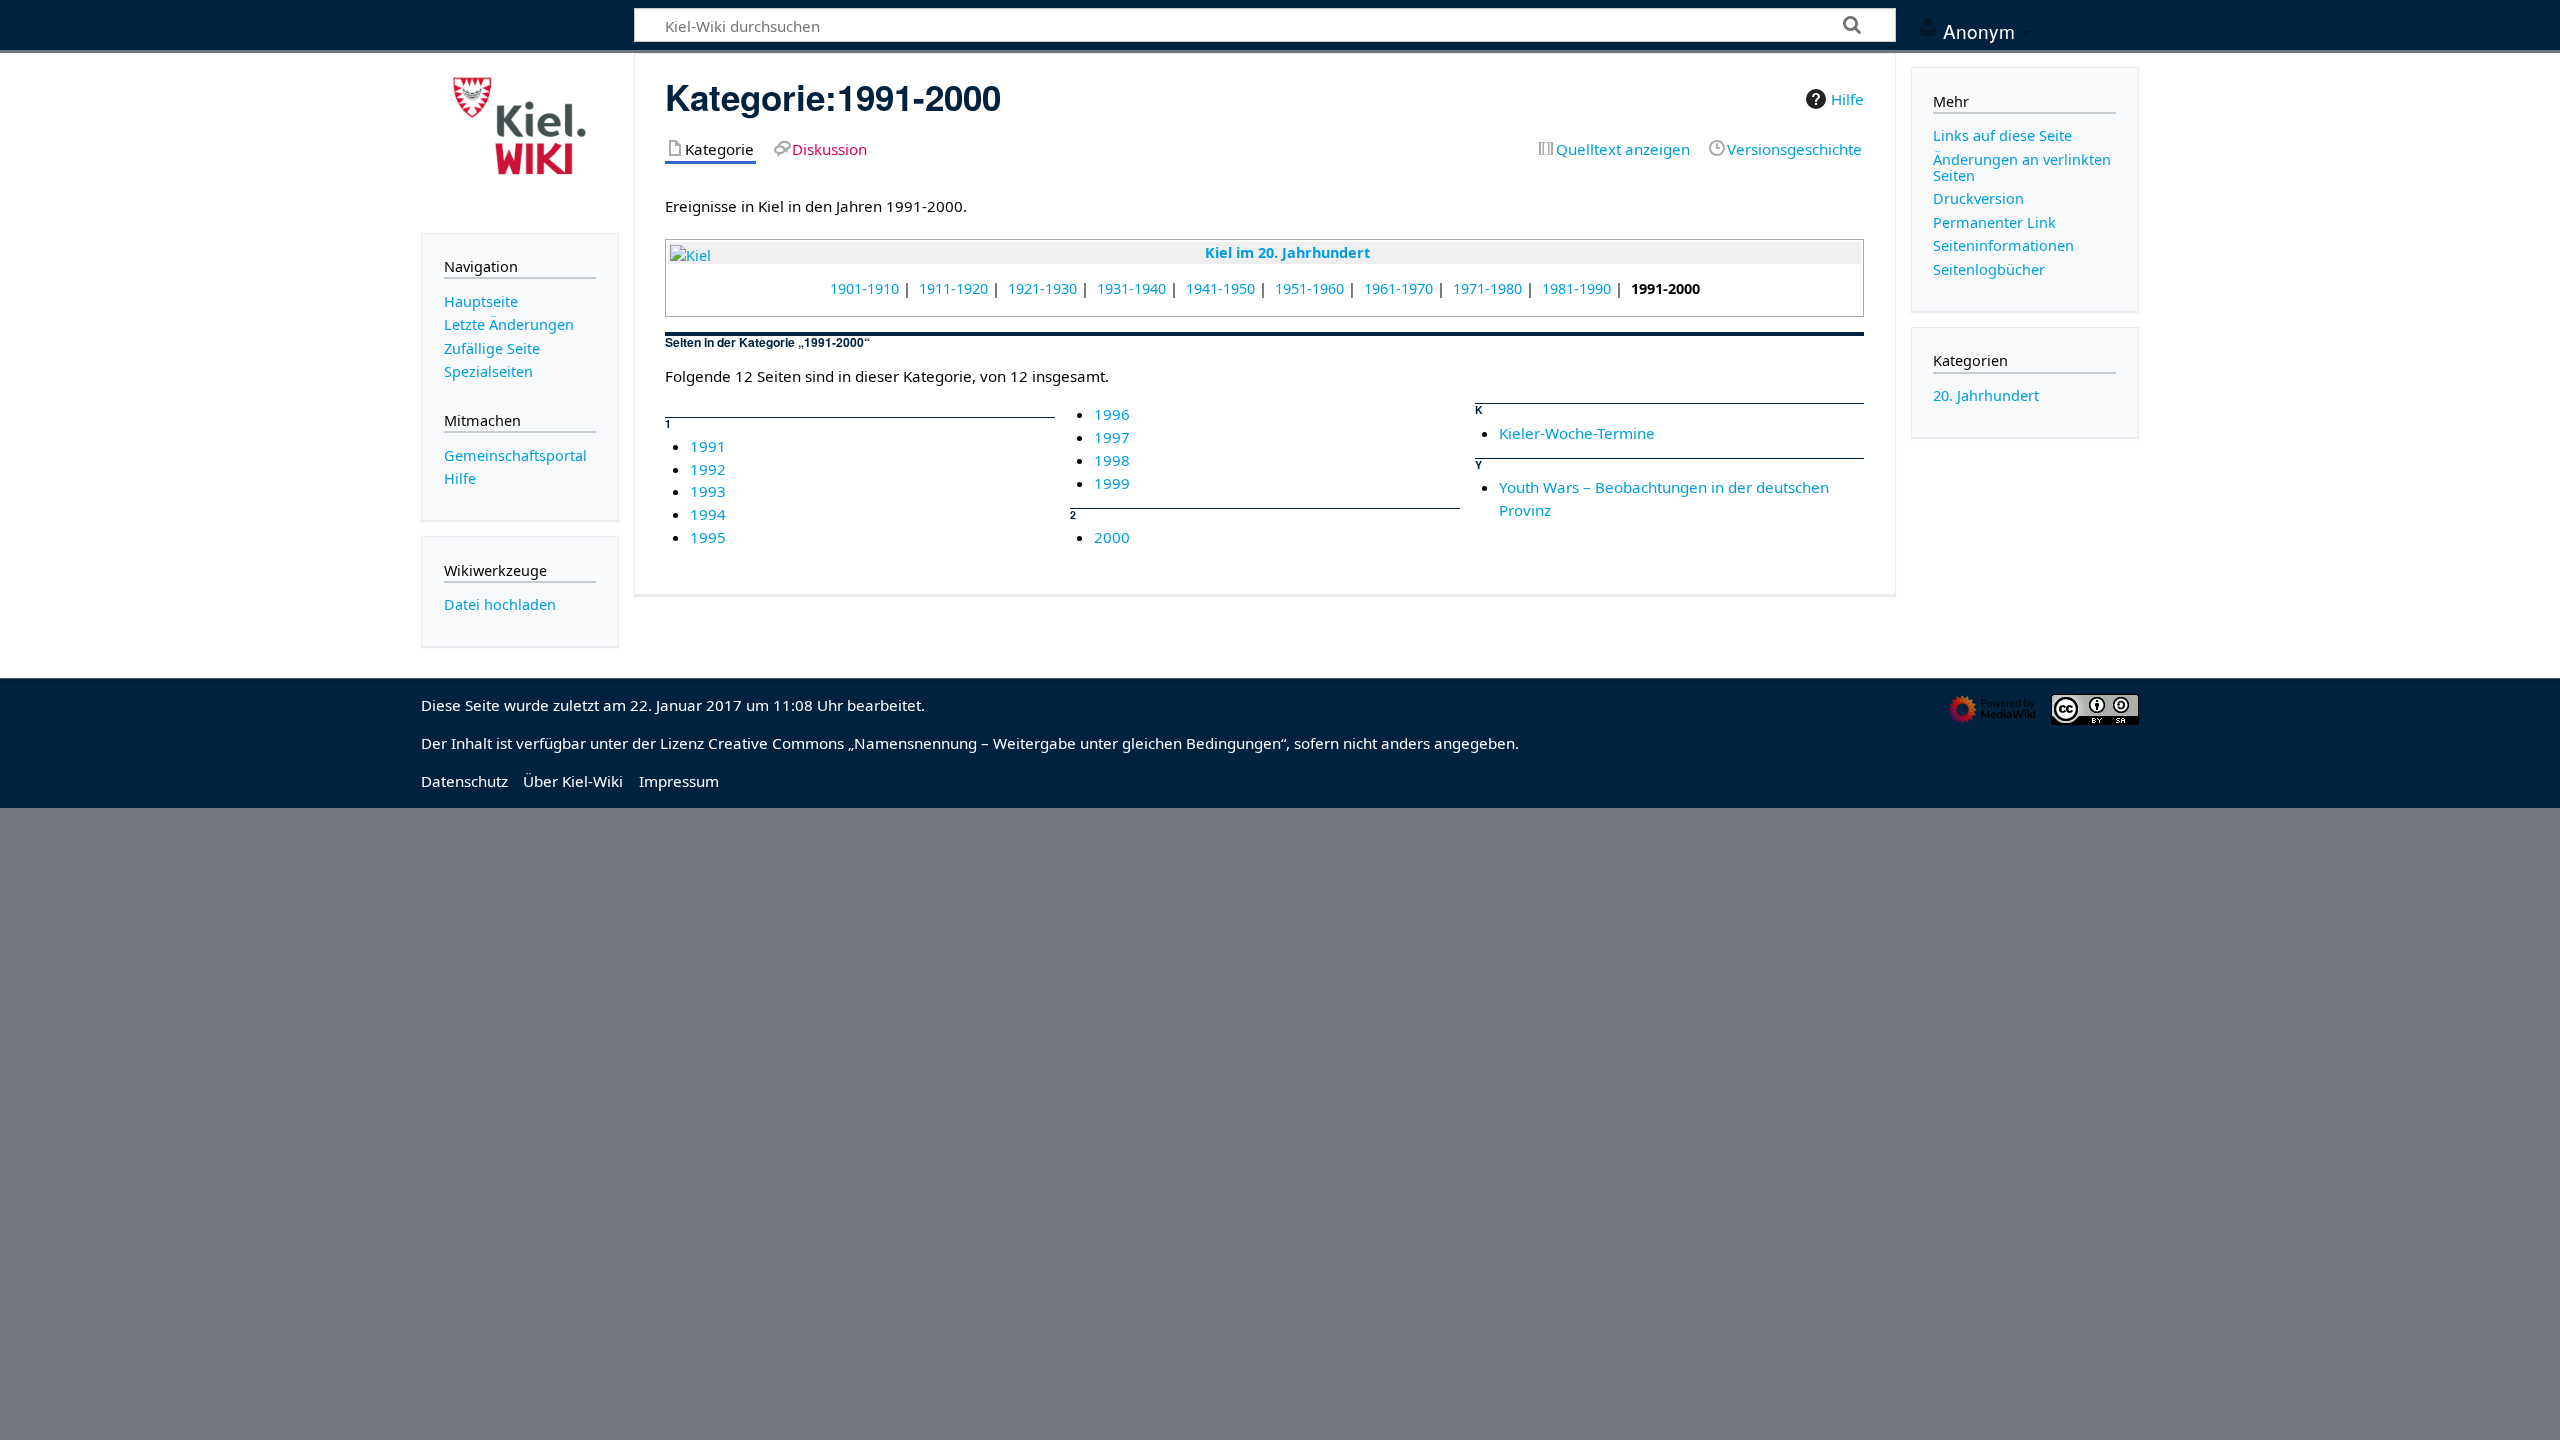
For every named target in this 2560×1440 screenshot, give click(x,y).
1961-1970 (1398, 288)
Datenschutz (464, 781)
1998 (1112, 460)
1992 (708, 469)
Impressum (679, 781)
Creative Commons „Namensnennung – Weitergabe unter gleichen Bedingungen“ (997, 743)
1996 (1112, 414)
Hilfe (1847, 99)
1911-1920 (953, 288)
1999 (1112, 483)
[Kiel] (690, 254)
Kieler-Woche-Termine (1577, 433)
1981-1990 (1576, 288)
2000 (1112, 537)
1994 (708, 514)
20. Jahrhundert (1986, 395)
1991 (708, 446)
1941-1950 (1220, 288)
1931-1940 (1131, 288)
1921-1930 (1042, 288)
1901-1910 (864, 288)
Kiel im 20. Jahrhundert (1287, 252)
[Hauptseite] (520, 141)
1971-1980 (1487, 288)
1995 (708, 537)
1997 (1112, 437)
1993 (708, 491)
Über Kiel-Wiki (573, 781)
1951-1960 (1309, 288)
